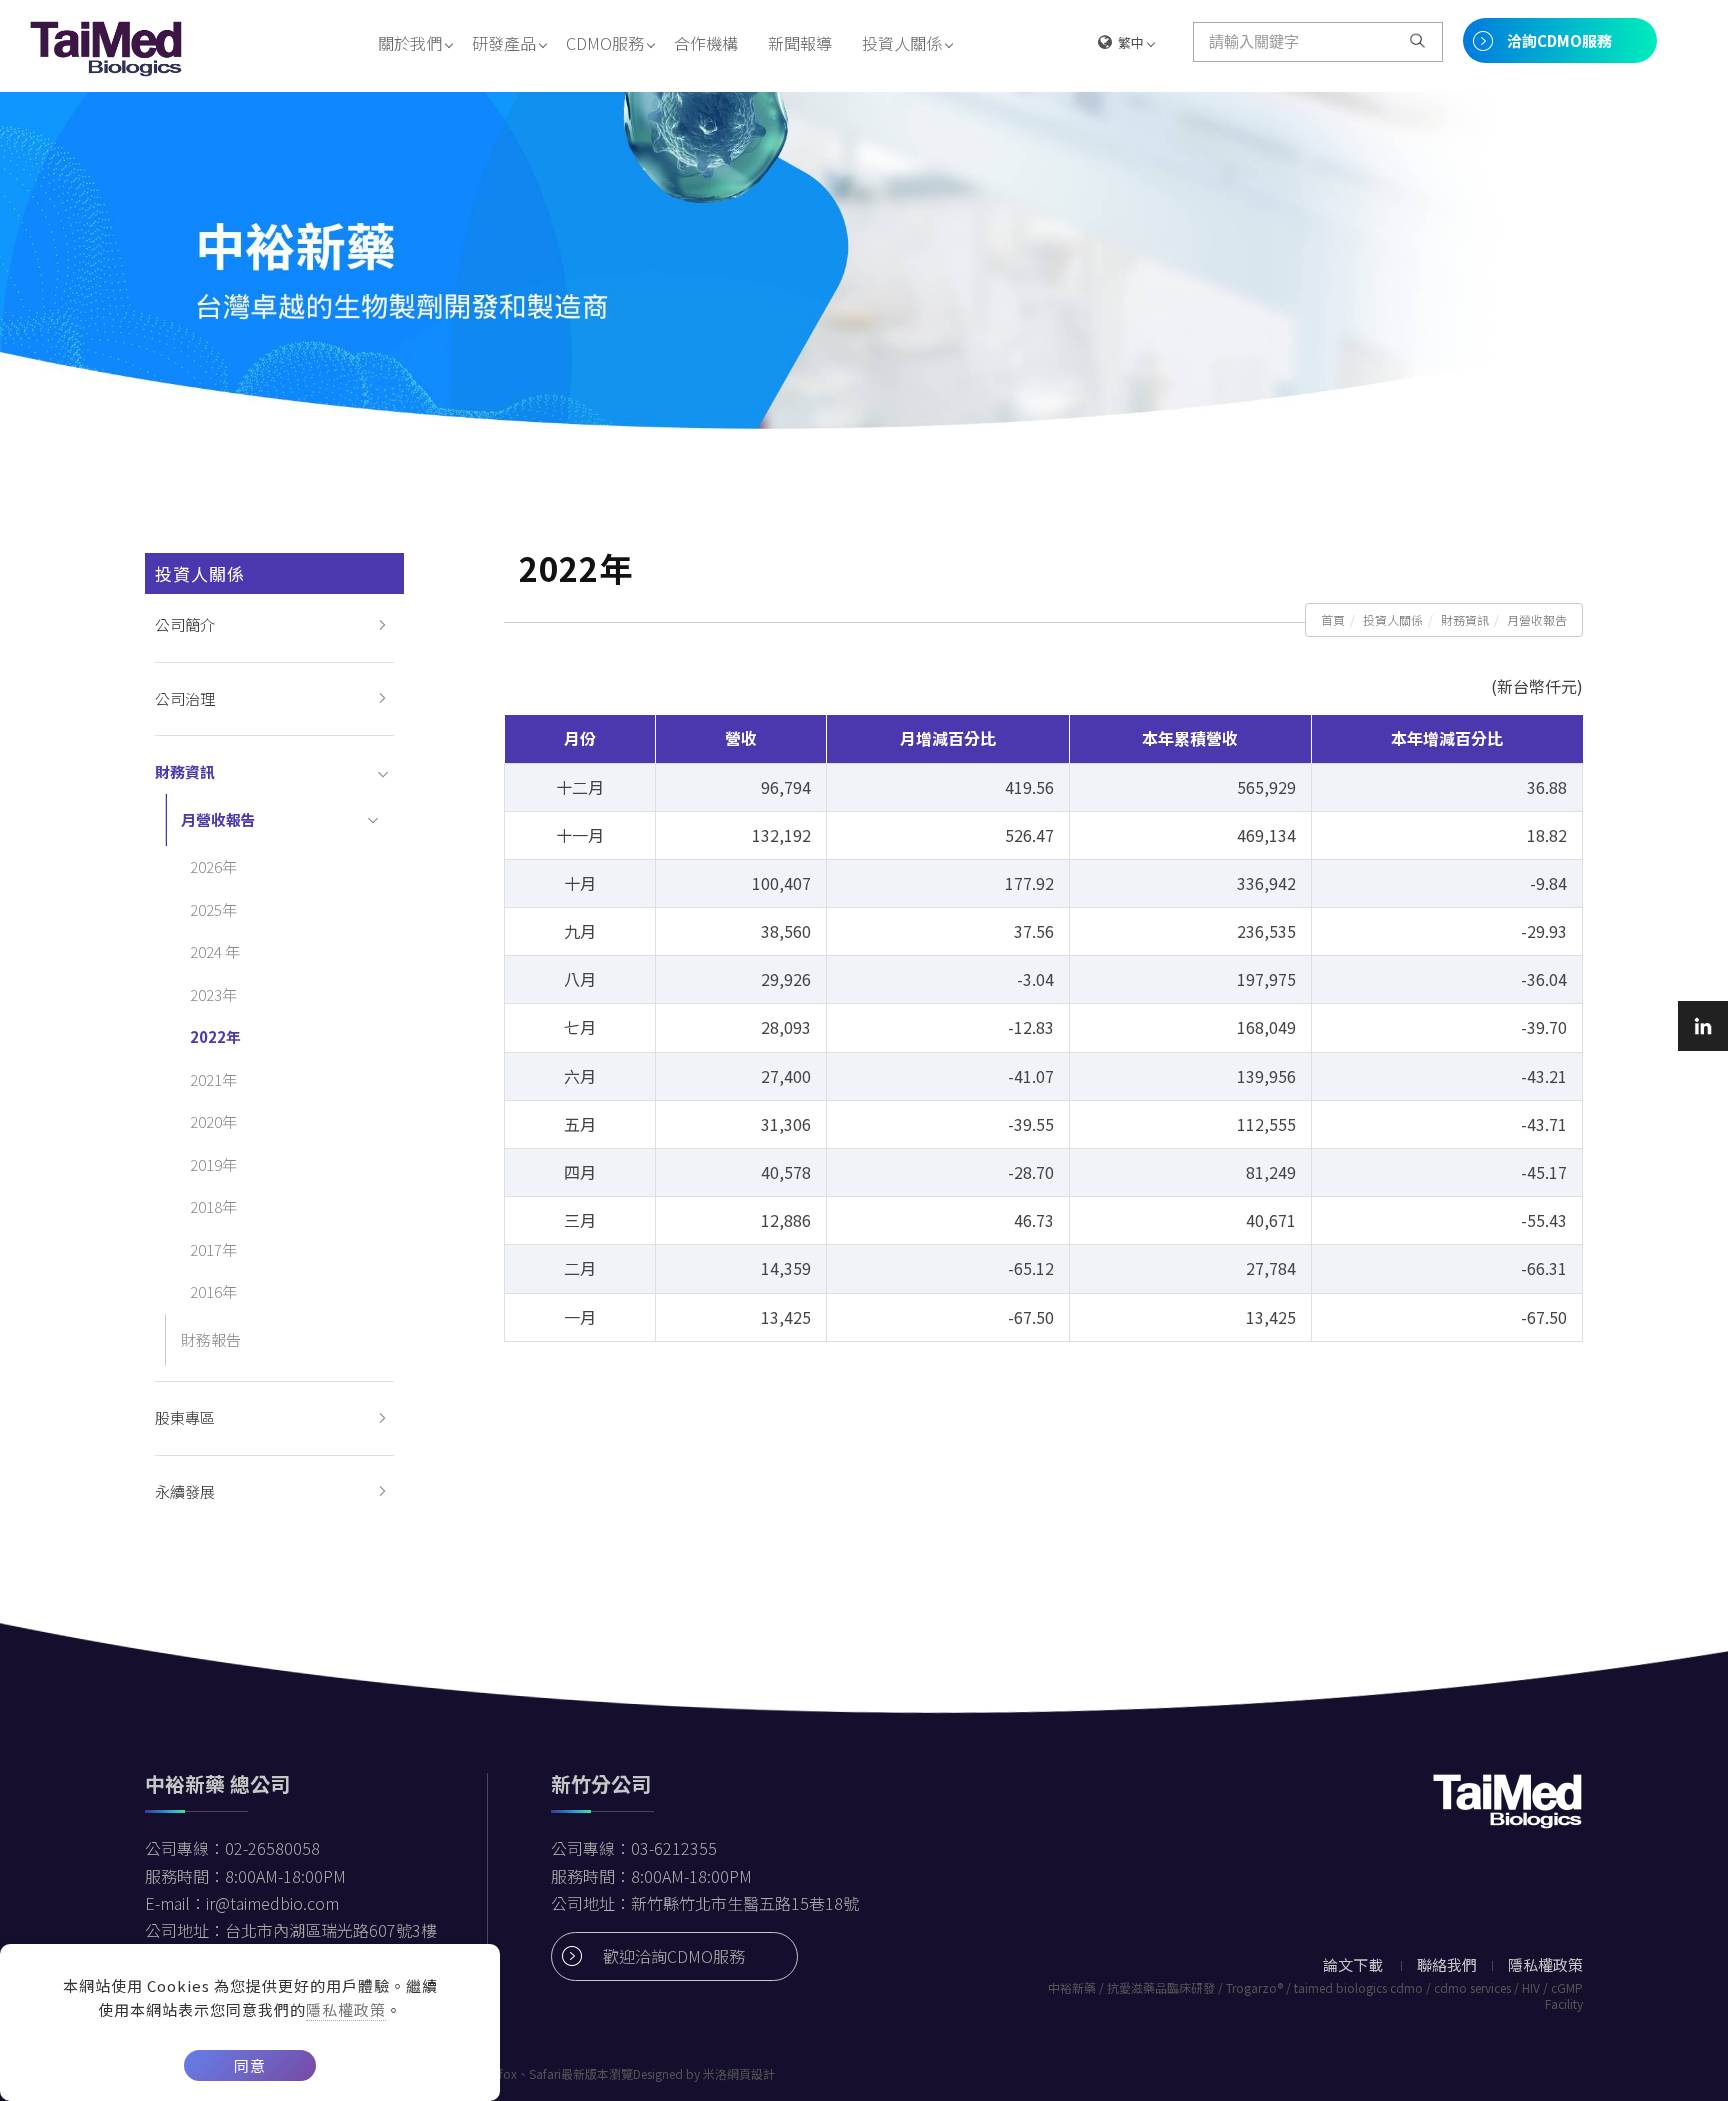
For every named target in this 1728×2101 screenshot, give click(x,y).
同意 (250, 2065)
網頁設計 (751, 2073)
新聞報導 (800, 43)
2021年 (213, 1079)
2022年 (215, 1036)
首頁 (1333, 619)
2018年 (213, 1206)
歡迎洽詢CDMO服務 (674, 1956)
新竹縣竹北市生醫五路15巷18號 (745, 1903)
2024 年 (215, 951)
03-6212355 (674, 1848)
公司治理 (185, 698)
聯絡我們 (1447, 1964)
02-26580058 (272, 1848)
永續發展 (185, 1491)
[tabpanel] (864, 261)
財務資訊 (1465, 619)
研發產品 (504, 43)
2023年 (213, 994)
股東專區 (185, 1417)
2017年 (213, 1249)
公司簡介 (185, 624)
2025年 (213, 909)
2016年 (213, 1291)
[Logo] (106, 46)
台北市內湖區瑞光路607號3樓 (331, 1930)
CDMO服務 (605, 43)
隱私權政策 (346, 2009)
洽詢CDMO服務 (1559, 40)
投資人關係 (902, 43)
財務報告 (211, 1339)
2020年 (213, 1121)
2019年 (213, 1164)
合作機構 (706, 43)
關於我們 (410, 43)
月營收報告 (1537, 619)
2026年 (213, 866)
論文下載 (1353, 1964)
